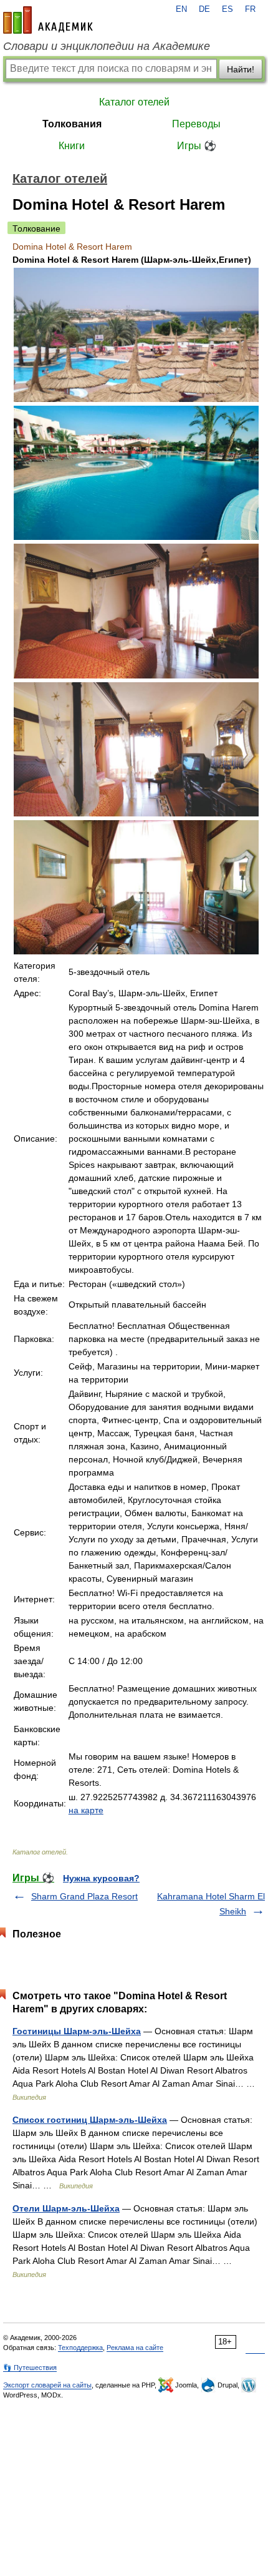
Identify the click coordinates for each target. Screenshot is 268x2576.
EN (181, 9)
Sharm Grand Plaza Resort (84, 1896)
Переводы (196, 124)
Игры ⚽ (197, 146)
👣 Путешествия (30, 2368)
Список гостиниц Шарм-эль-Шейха (90, 2120)
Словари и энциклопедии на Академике (107, 46)
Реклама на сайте (135, 2348)
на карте (86, 1810)
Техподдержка (80, 2348)
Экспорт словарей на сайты (47, 2385)
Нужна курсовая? (101, 1878)
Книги (72, 146)
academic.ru (48, 20)
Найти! (241, 69)
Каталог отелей (134, 102)
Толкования (72, 124)
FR (250, 9)
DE (204, 9)
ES (227, 9)
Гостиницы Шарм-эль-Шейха (77, 2031)
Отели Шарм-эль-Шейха (66, 2208)
